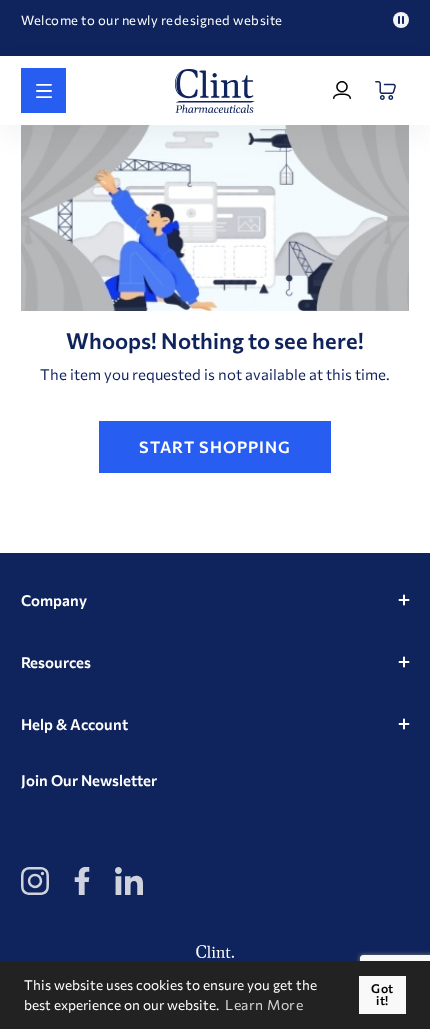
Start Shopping (215, 446)
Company (54, 600)
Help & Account (74, 724)
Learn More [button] (264, 1004)
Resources (56, 662)
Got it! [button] (382, 994)
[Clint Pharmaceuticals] (215, 91)
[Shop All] (43, 90)
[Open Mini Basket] (386, 90)
